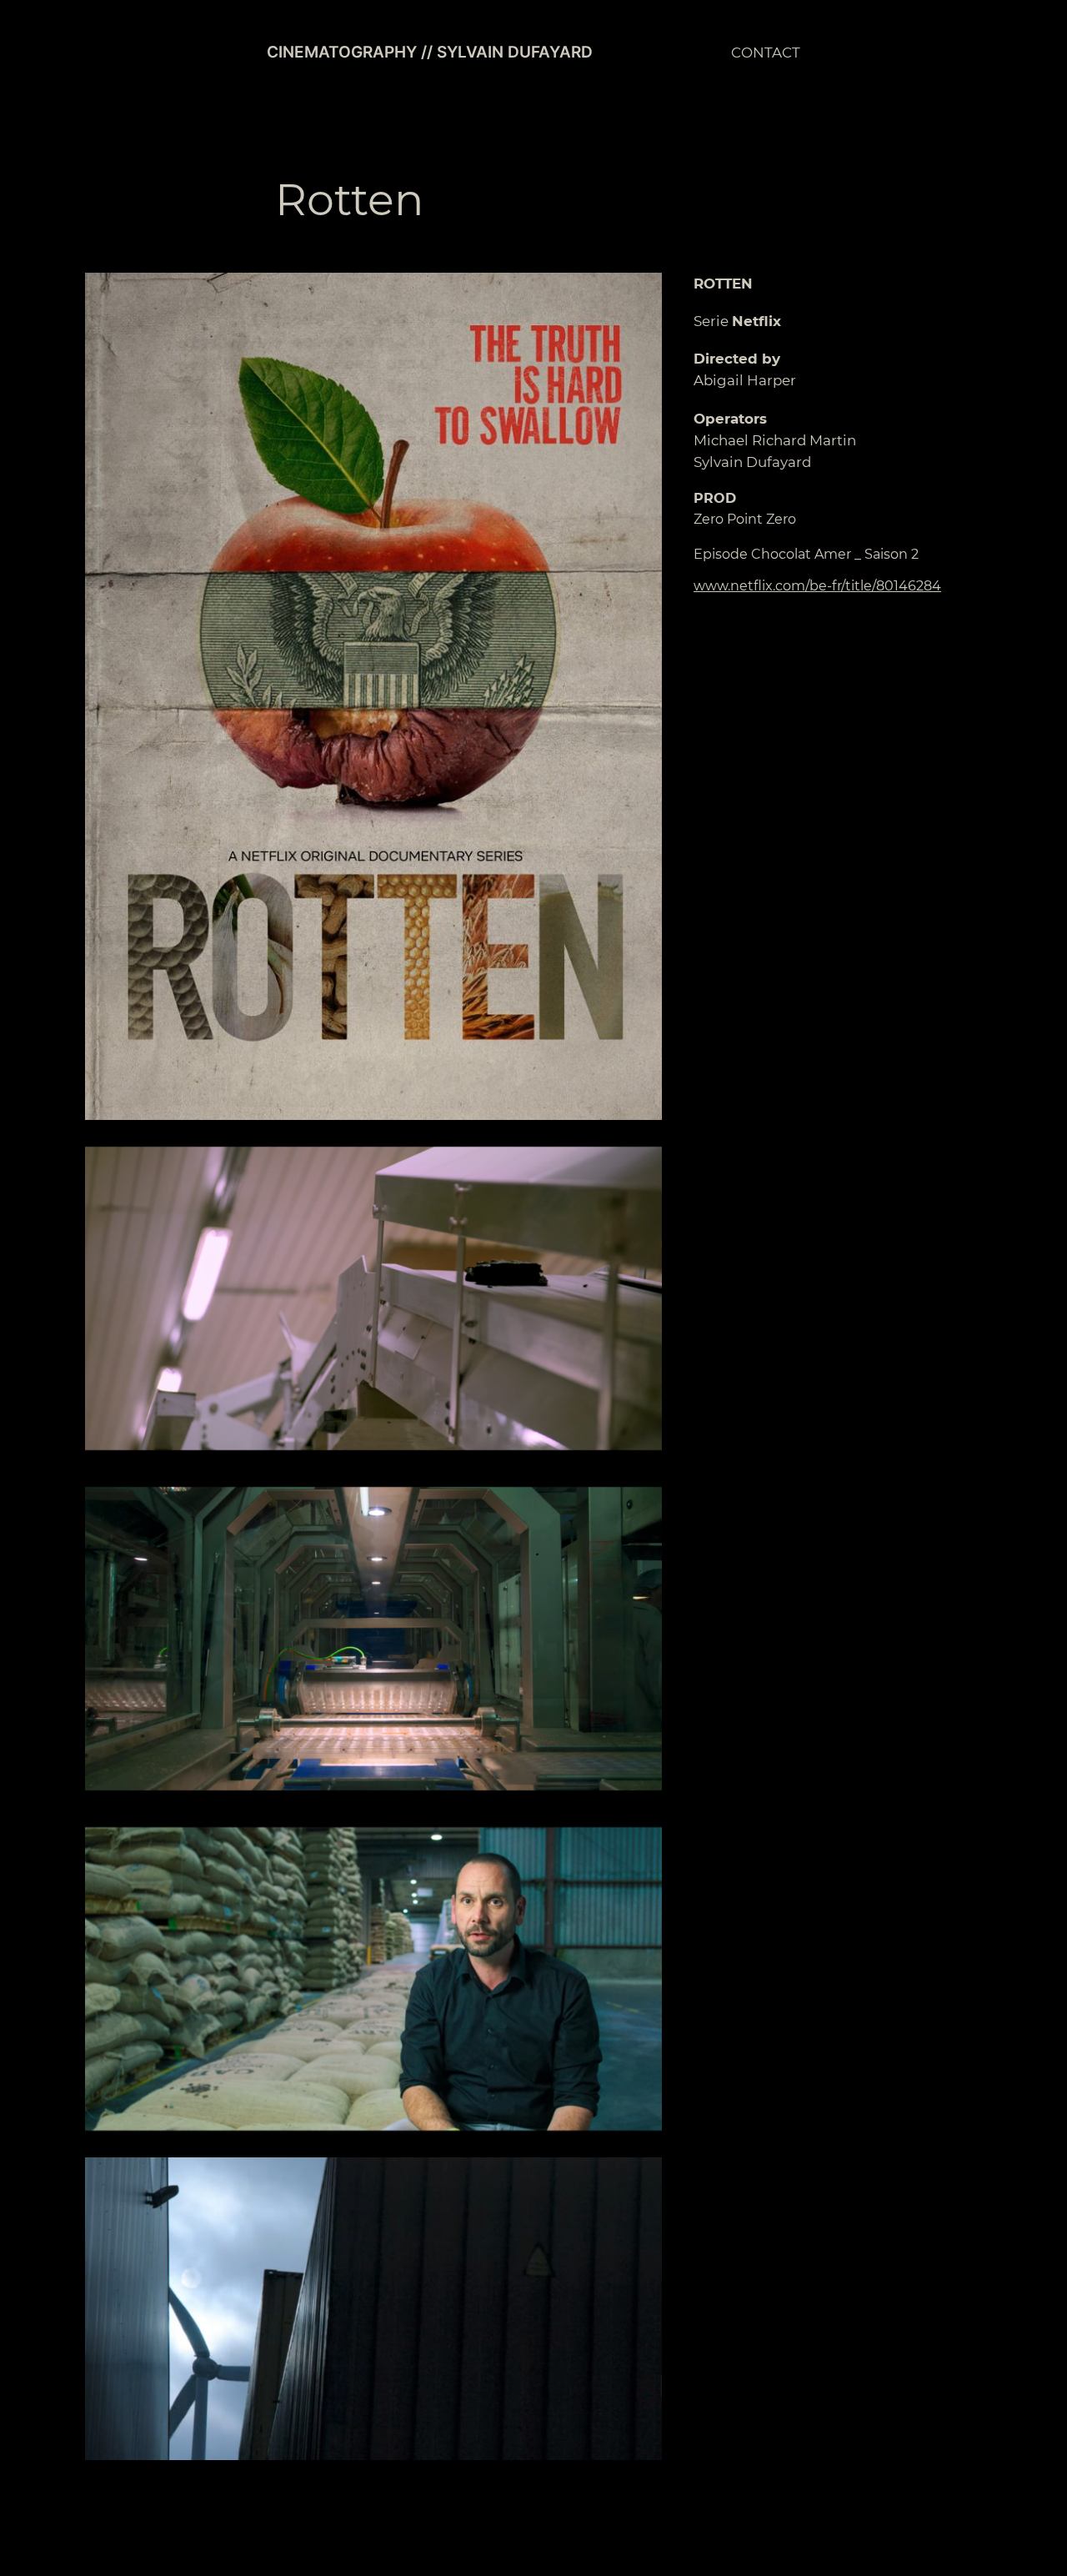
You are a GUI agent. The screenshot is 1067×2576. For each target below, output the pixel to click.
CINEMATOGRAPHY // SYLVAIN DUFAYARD (430, 52)
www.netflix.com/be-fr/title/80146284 (817, 586)
